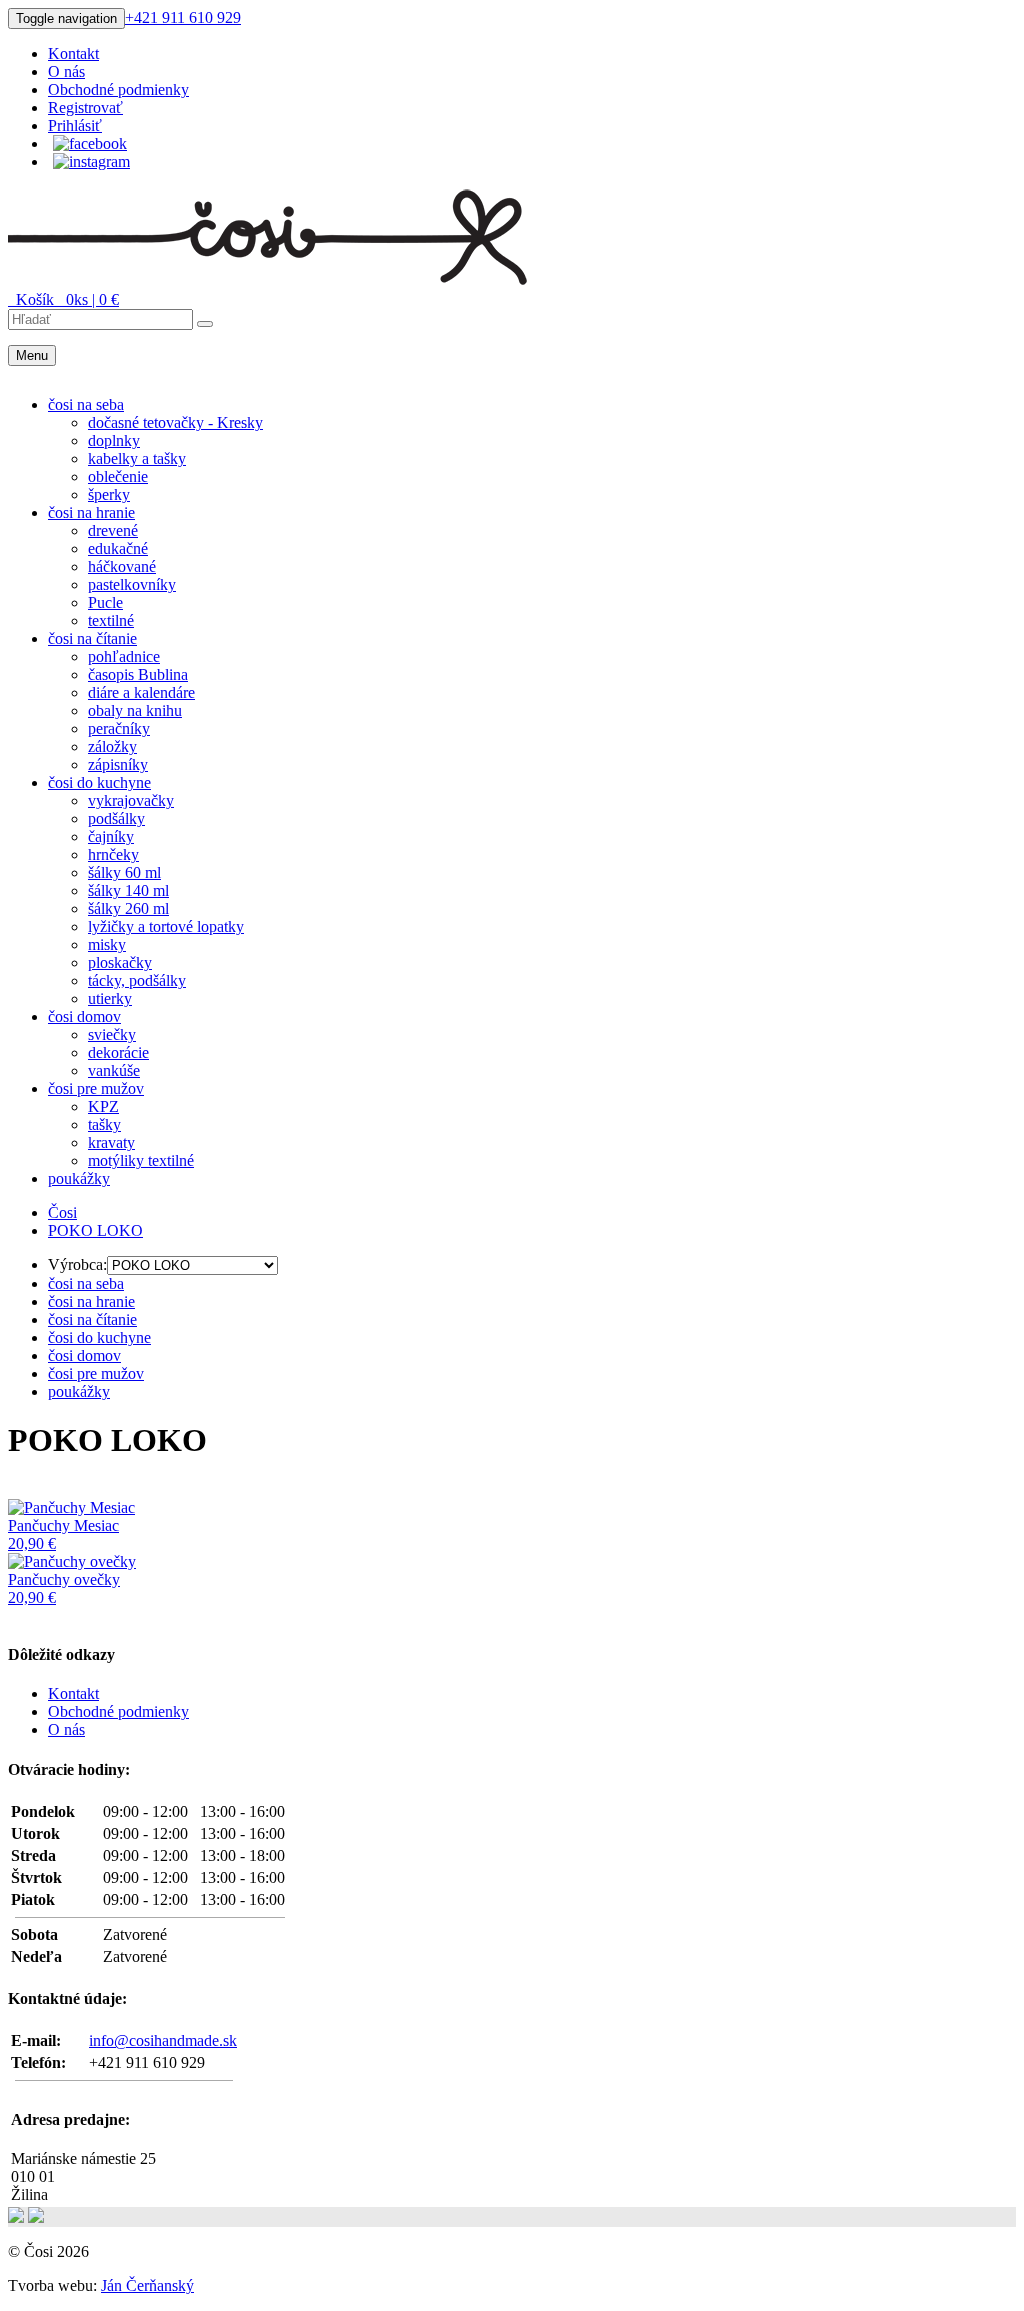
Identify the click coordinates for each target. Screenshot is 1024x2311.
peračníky (119, 728)
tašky (104, 1124)
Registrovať (85, 107)
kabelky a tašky (137, 458)
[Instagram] (91, 161)
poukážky (79, 1178)
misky (107, 944)
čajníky (111, 836)
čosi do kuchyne (99, 782)
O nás (66, 71)
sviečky (112, 1034)
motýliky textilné (141, 1160)
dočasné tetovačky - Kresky (175, 422)
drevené (113, 530)
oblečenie (118, 476)
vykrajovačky (131, 800)
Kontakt (73, 53)
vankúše (114, 1070)
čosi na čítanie (92, 638)
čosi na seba (86, 404)
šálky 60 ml (124, 872)
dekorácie (118, 1052)
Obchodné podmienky (118, 89)
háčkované (122, 566)
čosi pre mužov (96, 1088)
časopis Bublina (138, 674)
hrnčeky (113, 854)
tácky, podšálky (137, 980)
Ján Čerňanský (147, 2285)
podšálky (116, 818)
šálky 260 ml (128, 908)
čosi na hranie (91, 512)
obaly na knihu (135, 710)
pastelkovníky (132, 584)
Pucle (105, 602)
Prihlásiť (75, 125)
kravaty (111, 1142)
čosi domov (84, 1016)
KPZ (103, 1106)
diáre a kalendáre (141, 692)
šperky (109, 494)
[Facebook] (90, 143)
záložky (112, 746)
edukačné (118, 548)
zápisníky (118, 764)
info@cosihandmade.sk (163, 2040)
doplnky (114, 440)
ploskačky (120, 962)
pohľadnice (124, 656)
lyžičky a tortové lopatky (166, 926)
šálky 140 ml (128, 890)
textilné (111, 620)
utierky (110, 998)
